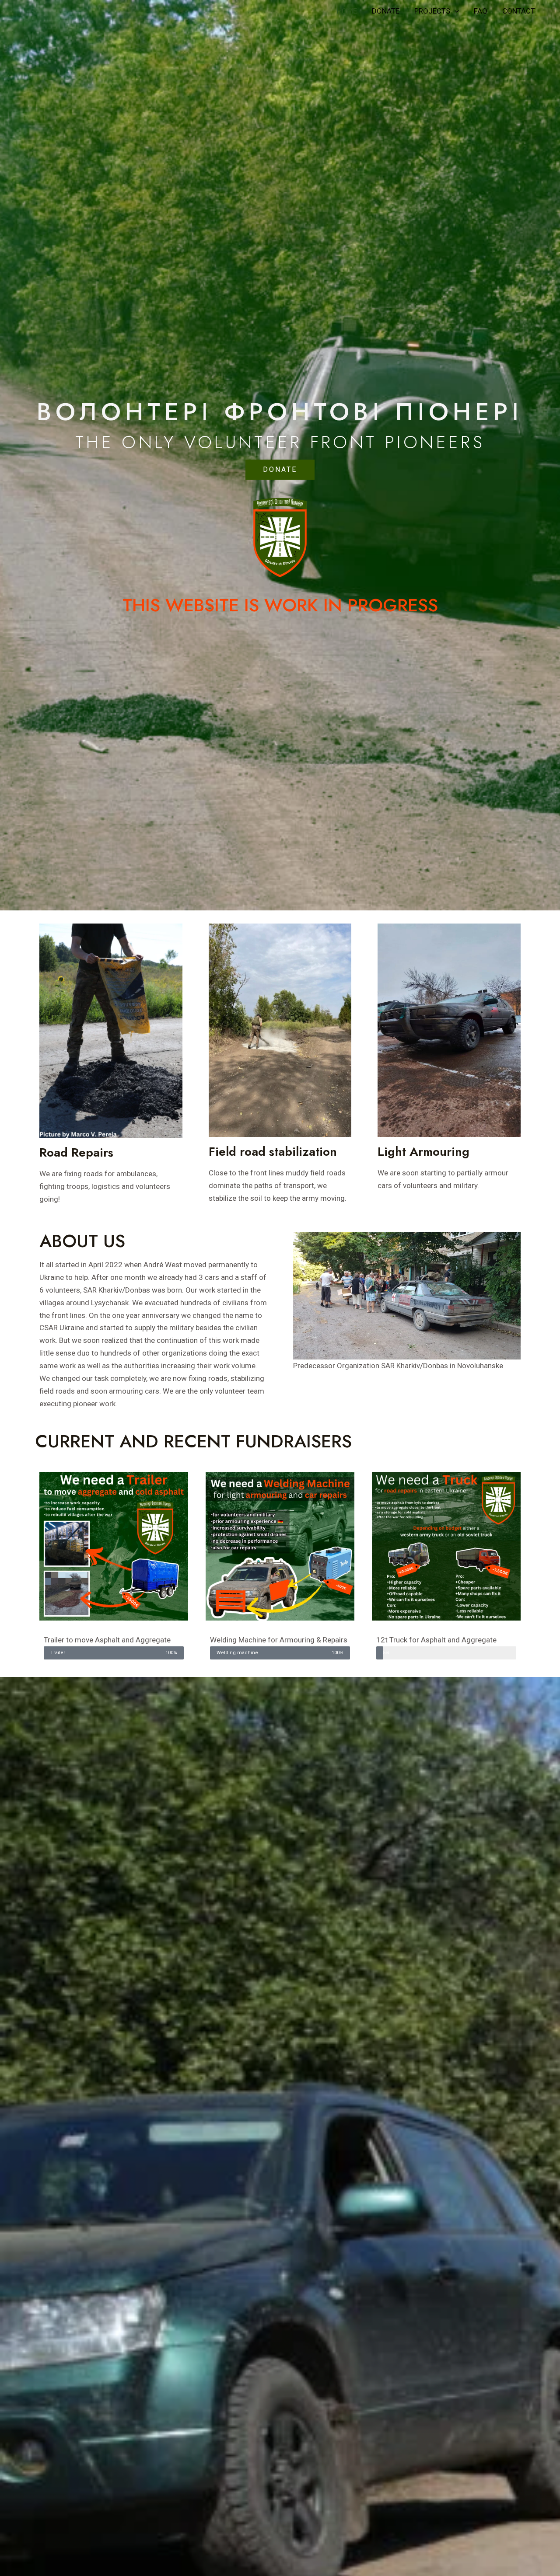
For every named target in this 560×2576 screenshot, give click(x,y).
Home (347, 11)
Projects (432, 11)
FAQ (481, 11)
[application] (455, 11)
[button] (280, 470)
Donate (386, 11)
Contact (519, 11)
